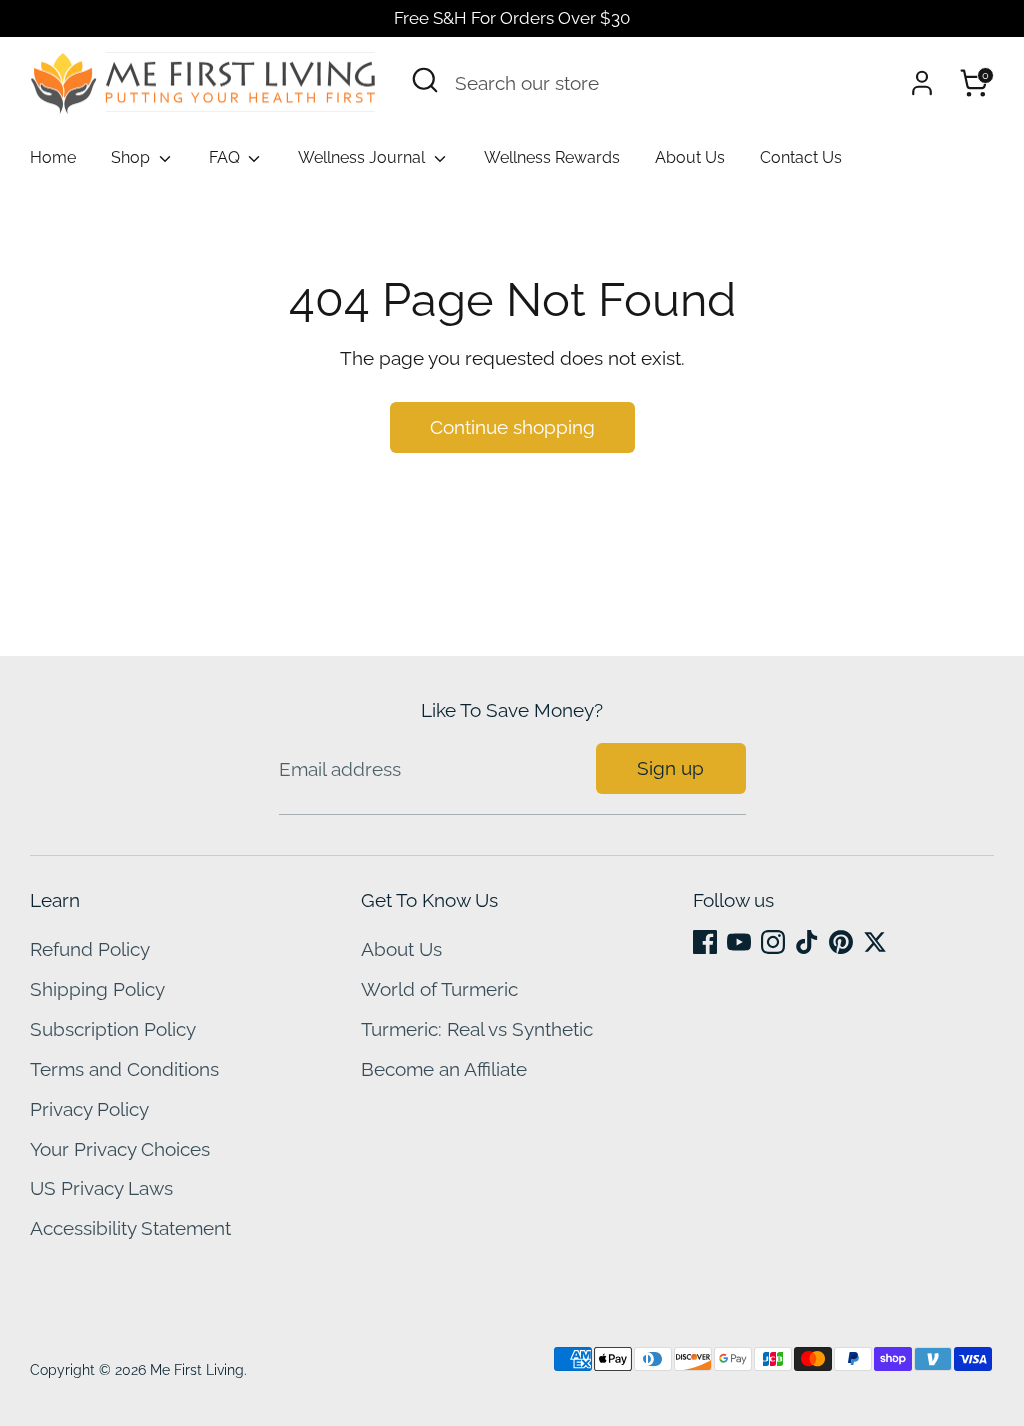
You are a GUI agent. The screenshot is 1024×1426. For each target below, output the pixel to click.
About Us (690, 157)
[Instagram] (773, 942)
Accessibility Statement (130, 1228)
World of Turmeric (439, 989)
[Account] (922, 83)
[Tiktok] (807, 942)
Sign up (670, 768)
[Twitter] (875, 942)
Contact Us (801, 157)
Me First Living (197, 1370)
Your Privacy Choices (120, 1149)
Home (53, 157)
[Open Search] (425, 80)
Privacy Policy (89, 1109)
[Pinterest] (841, 942)
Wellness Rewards (552, 157)
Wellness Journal (363, 157)
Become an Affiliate (444, 1069)
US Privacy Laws (101, 1188)
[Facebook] (705, 942)
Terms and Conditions (124, 1069)
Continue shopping (512, 427)
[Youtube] (739, 942)
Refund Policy (90, 949)
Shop (132, 157)
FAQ (226, 157)
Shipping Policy (97, 989)
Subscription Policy (113, 1029)
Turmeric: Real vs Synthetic (477, 1029)
